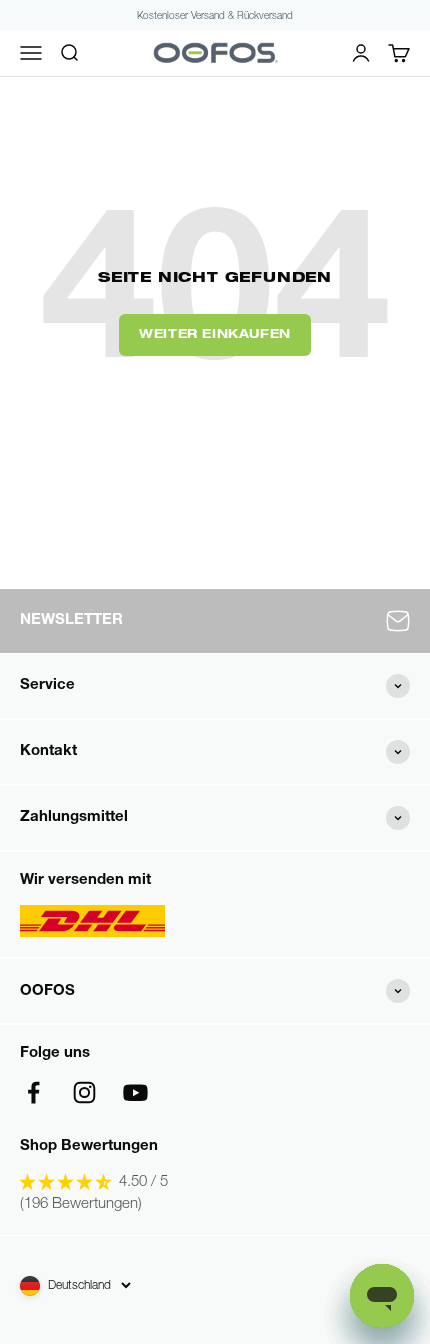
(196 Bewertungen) (81, 1204)
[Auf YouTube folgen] (135, 1092)
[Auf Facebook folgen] (33, 1092)
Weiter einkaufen (215, 335)
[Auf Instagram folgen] (84, 1092)
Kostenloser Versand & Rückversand (215, 17)
